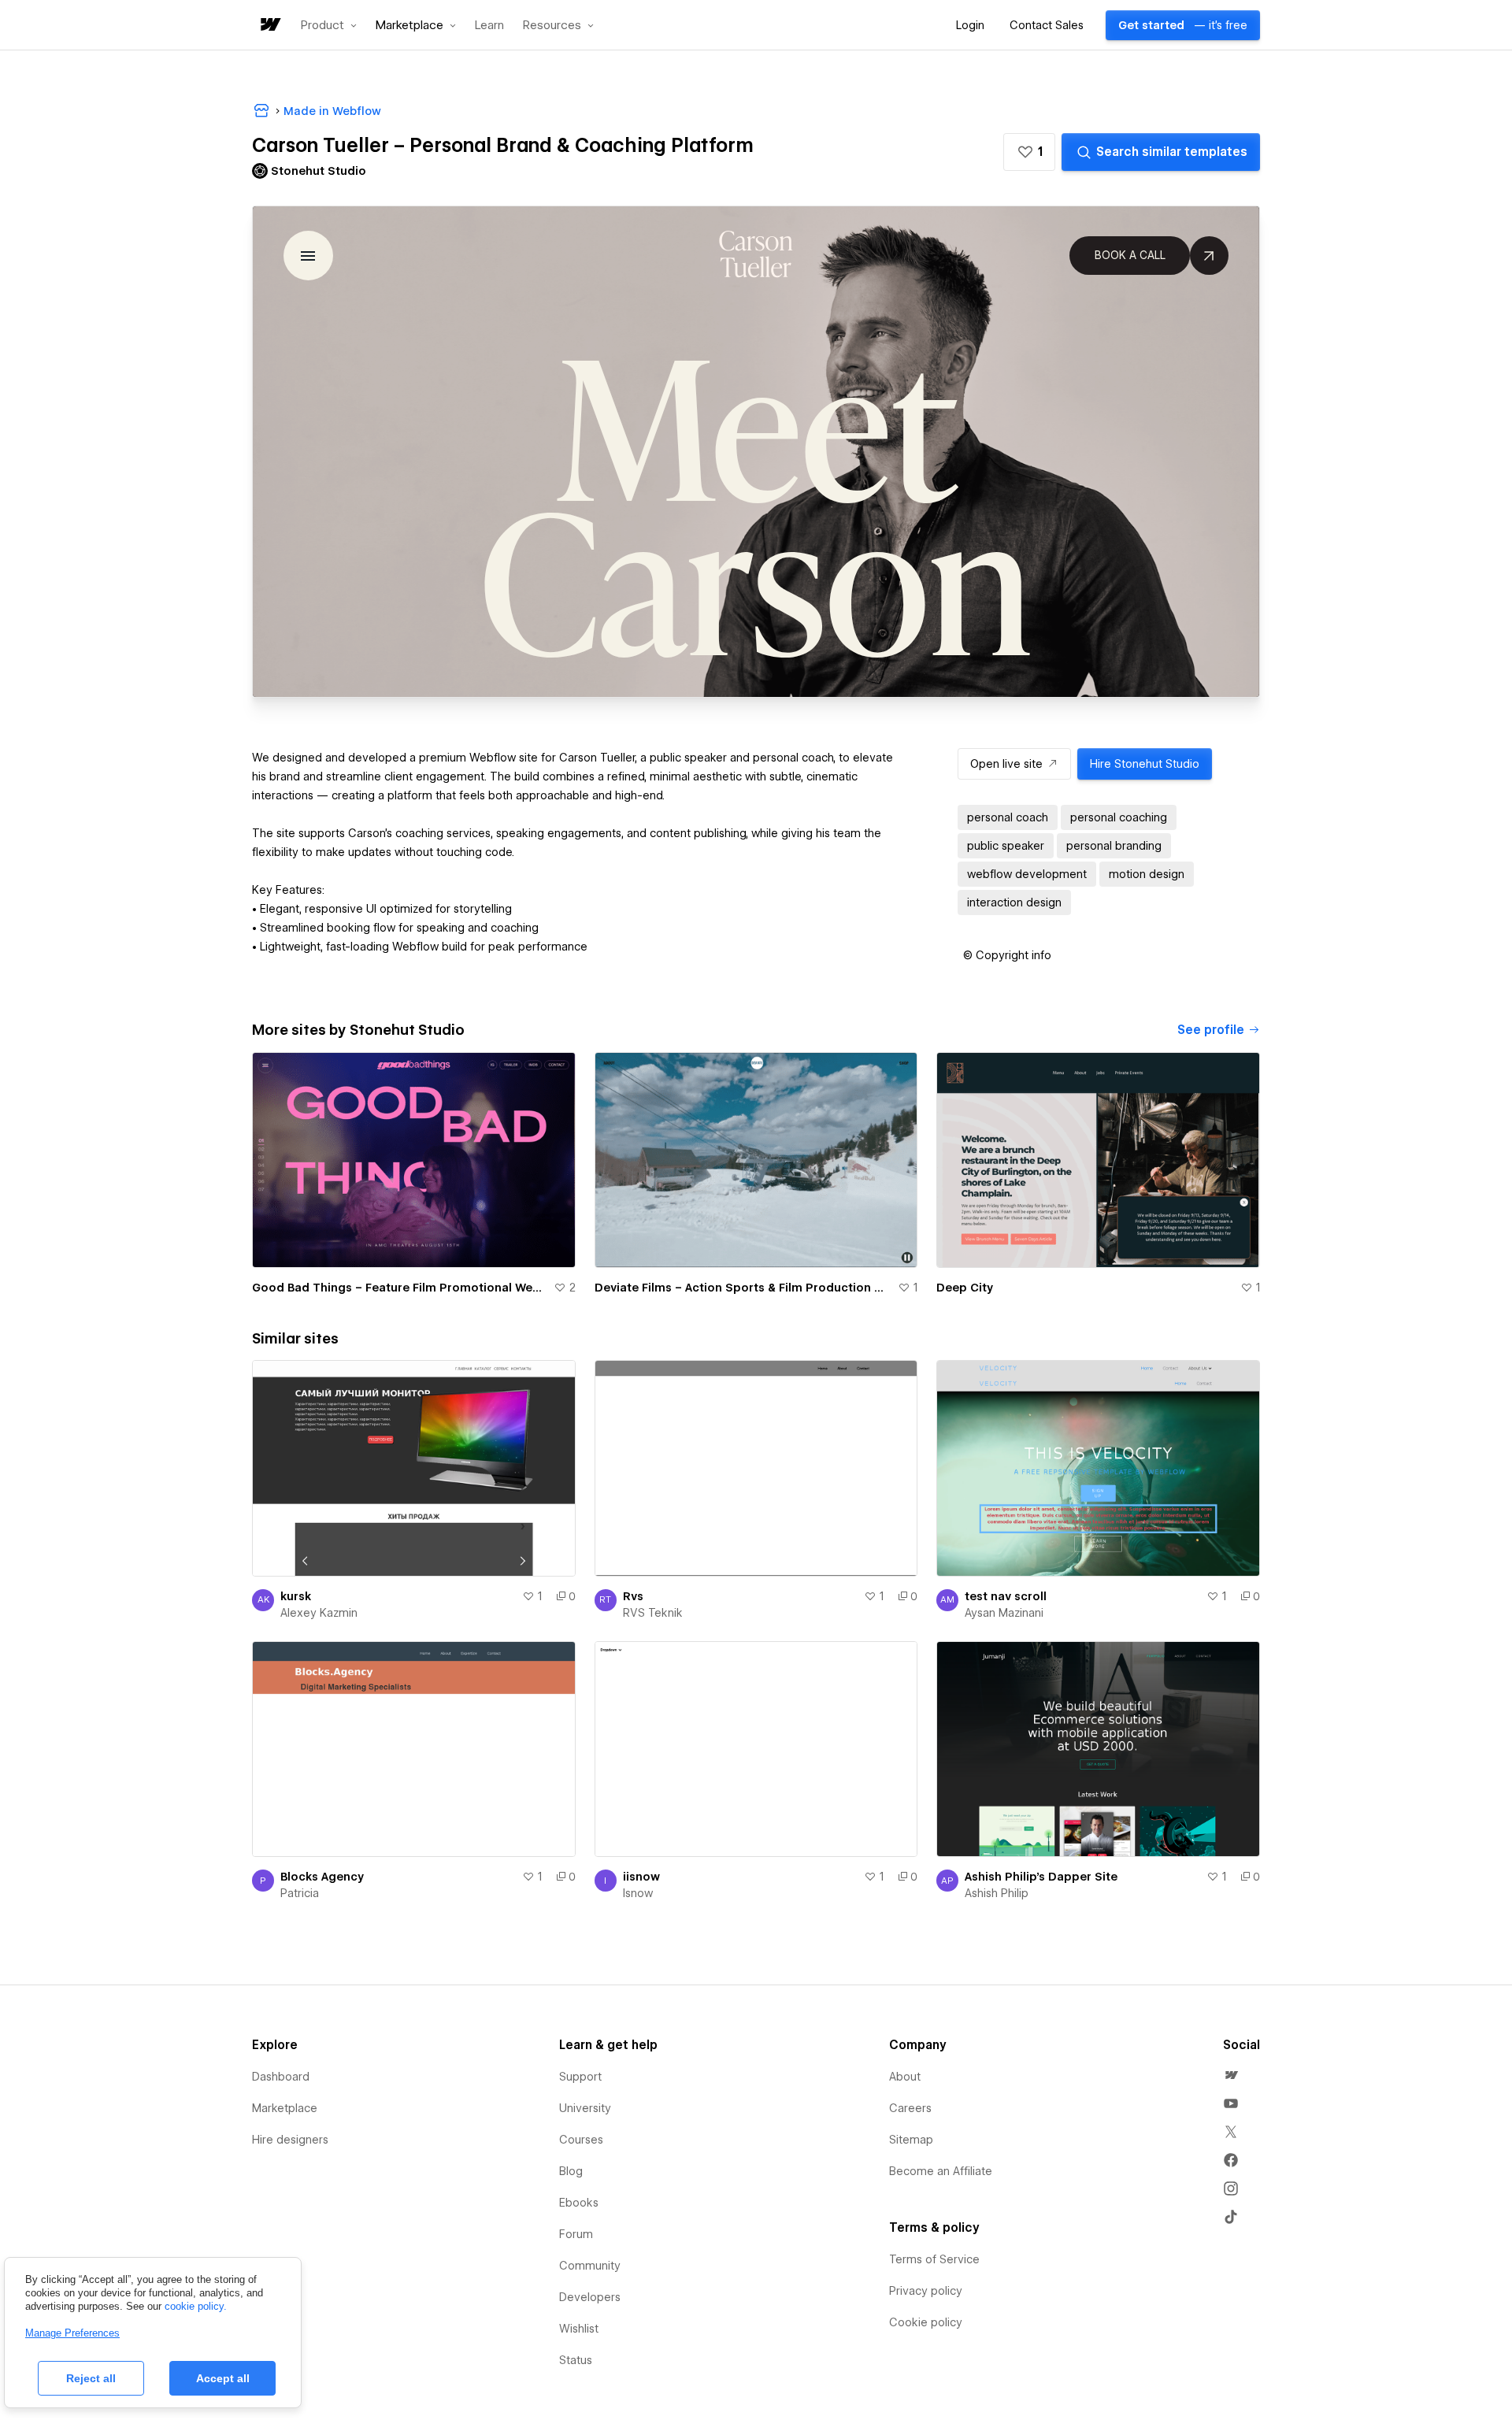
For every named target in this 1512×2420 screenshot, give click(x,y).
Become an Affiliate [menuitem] (941, 2171)
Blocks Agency (322, 1877)
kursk (296, 1596)
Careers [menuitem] (910, 2108)
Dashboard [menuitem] (281, 2077)
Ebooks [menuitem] (579, 2203)
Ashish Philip (997, 1893)
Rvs (633, 1596)
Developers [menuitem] (590, 2297)
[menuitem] (1231, 2075)
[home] (269, 26)
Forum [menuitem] (576, 2234)
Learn (489, 26)
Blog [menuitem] (571, 2171)
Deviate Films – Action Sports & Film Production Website (743, 1288)
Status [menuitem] (576, 2360)
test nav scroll (1006, 1596)
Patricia (300, 1893)
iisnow (641, 1877)
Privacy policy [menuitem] (926, 2291)
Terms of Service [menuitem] (934, 2259)
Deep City (965, 1288)
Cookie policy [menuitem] (926, 2322)
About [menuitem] (905, 2077)
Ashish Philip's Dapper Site (1041, 1877)
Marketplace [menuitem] (285, 2108)
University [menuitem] (585, 2108)
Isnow (638, 1893)
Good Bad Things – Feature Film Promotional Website (400, 1288)
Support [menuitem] (580, 2077)
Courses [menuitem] (581, 2140)
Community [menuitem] (590, 2266)
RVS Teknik (653, 1613)
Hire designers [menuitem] (290, 2140)
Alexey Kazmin (319, 1613)
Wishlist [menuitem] (579, 2329)
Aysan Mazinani (1004, 1613)
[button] (329, 25)
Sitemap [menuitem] (911, 2140)
